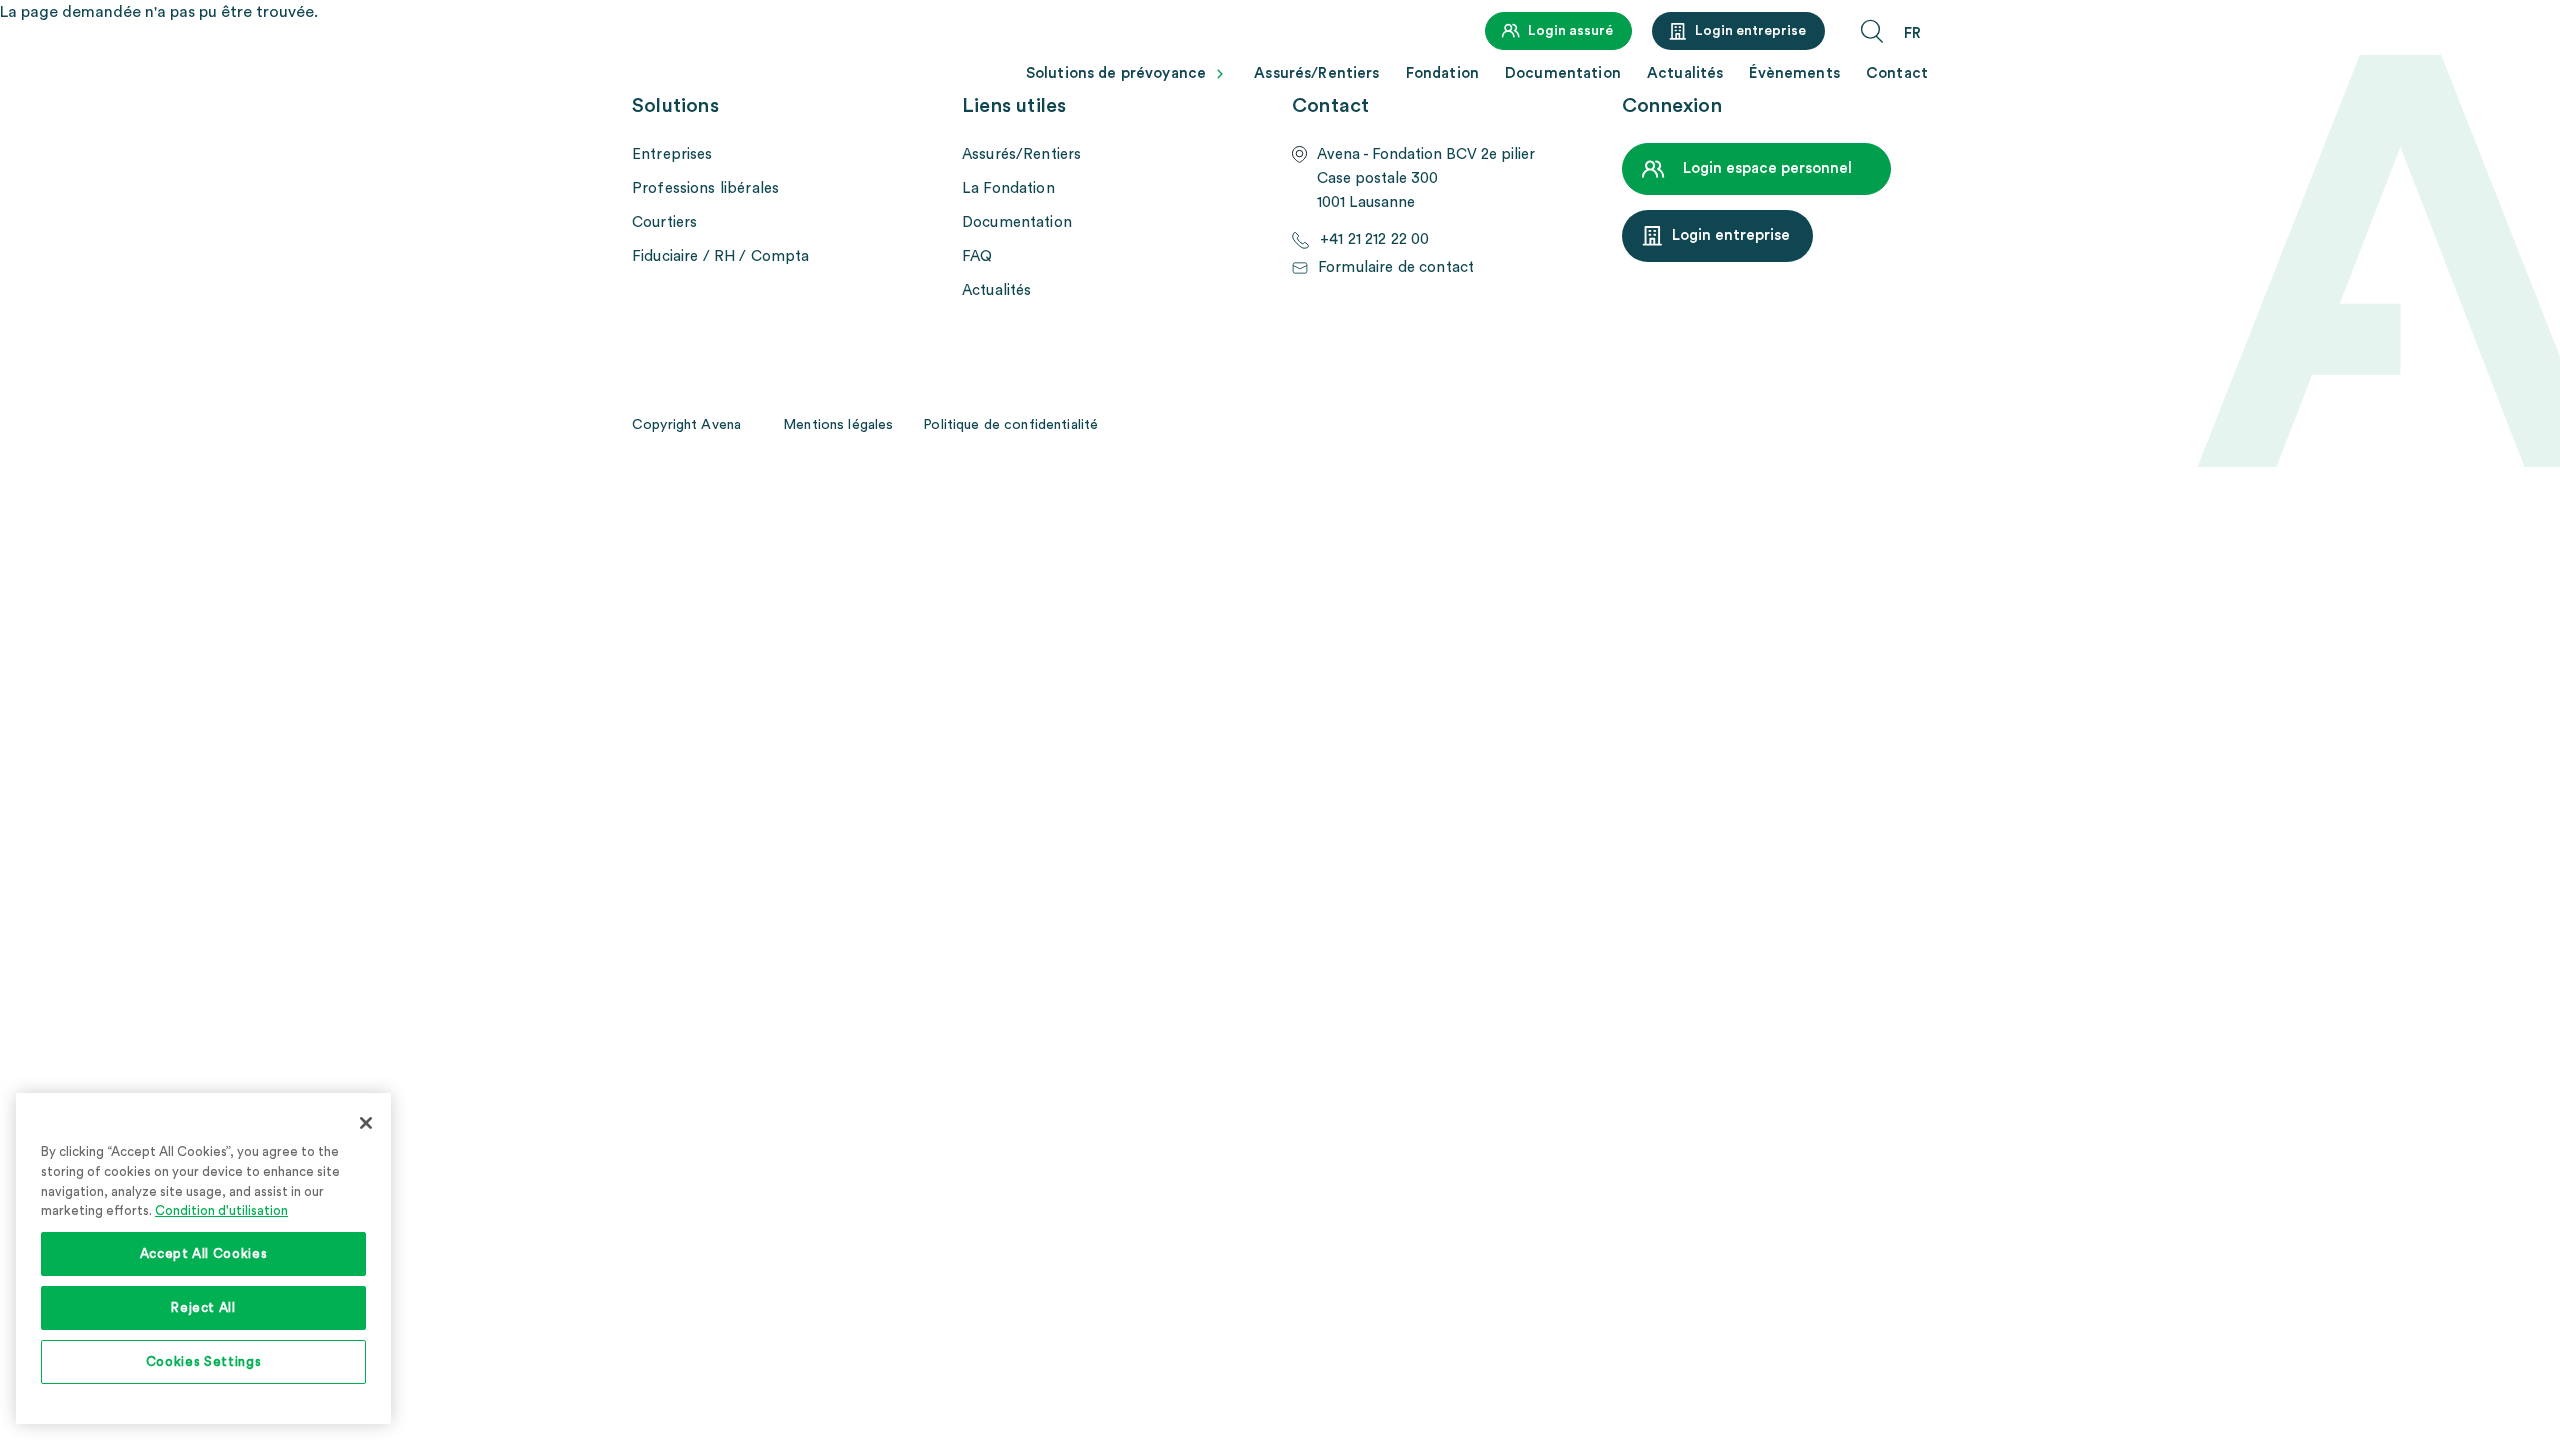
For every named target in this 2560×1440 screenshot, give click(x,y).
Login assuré (1570, 31)
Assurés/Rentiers (1316, 73)
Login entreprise (1750, 31)
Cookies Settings (204, 1362)
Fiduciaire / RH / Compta (721, 256)
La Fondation (1008, 188)
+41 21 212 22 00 (1374, 239)
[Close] (366, 1123)
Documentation (1563, 73)
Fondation (1442, 73)
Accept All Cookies (204, 1254)
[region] (203, 1258)
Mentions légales (838, 425)
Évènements (1794, 73)
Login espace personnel (1767, 168)
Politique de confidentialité (1010, 425)
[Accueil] (717, 66)
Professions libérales (705, 188)
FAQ (977, 256)
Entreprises (672, 154)
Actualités (1685, 73)
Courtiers (664, 222)
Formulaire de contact (1396, 267)
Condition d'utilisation (221, 1211)
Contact (1897, 73)
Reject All (203, 1308)
